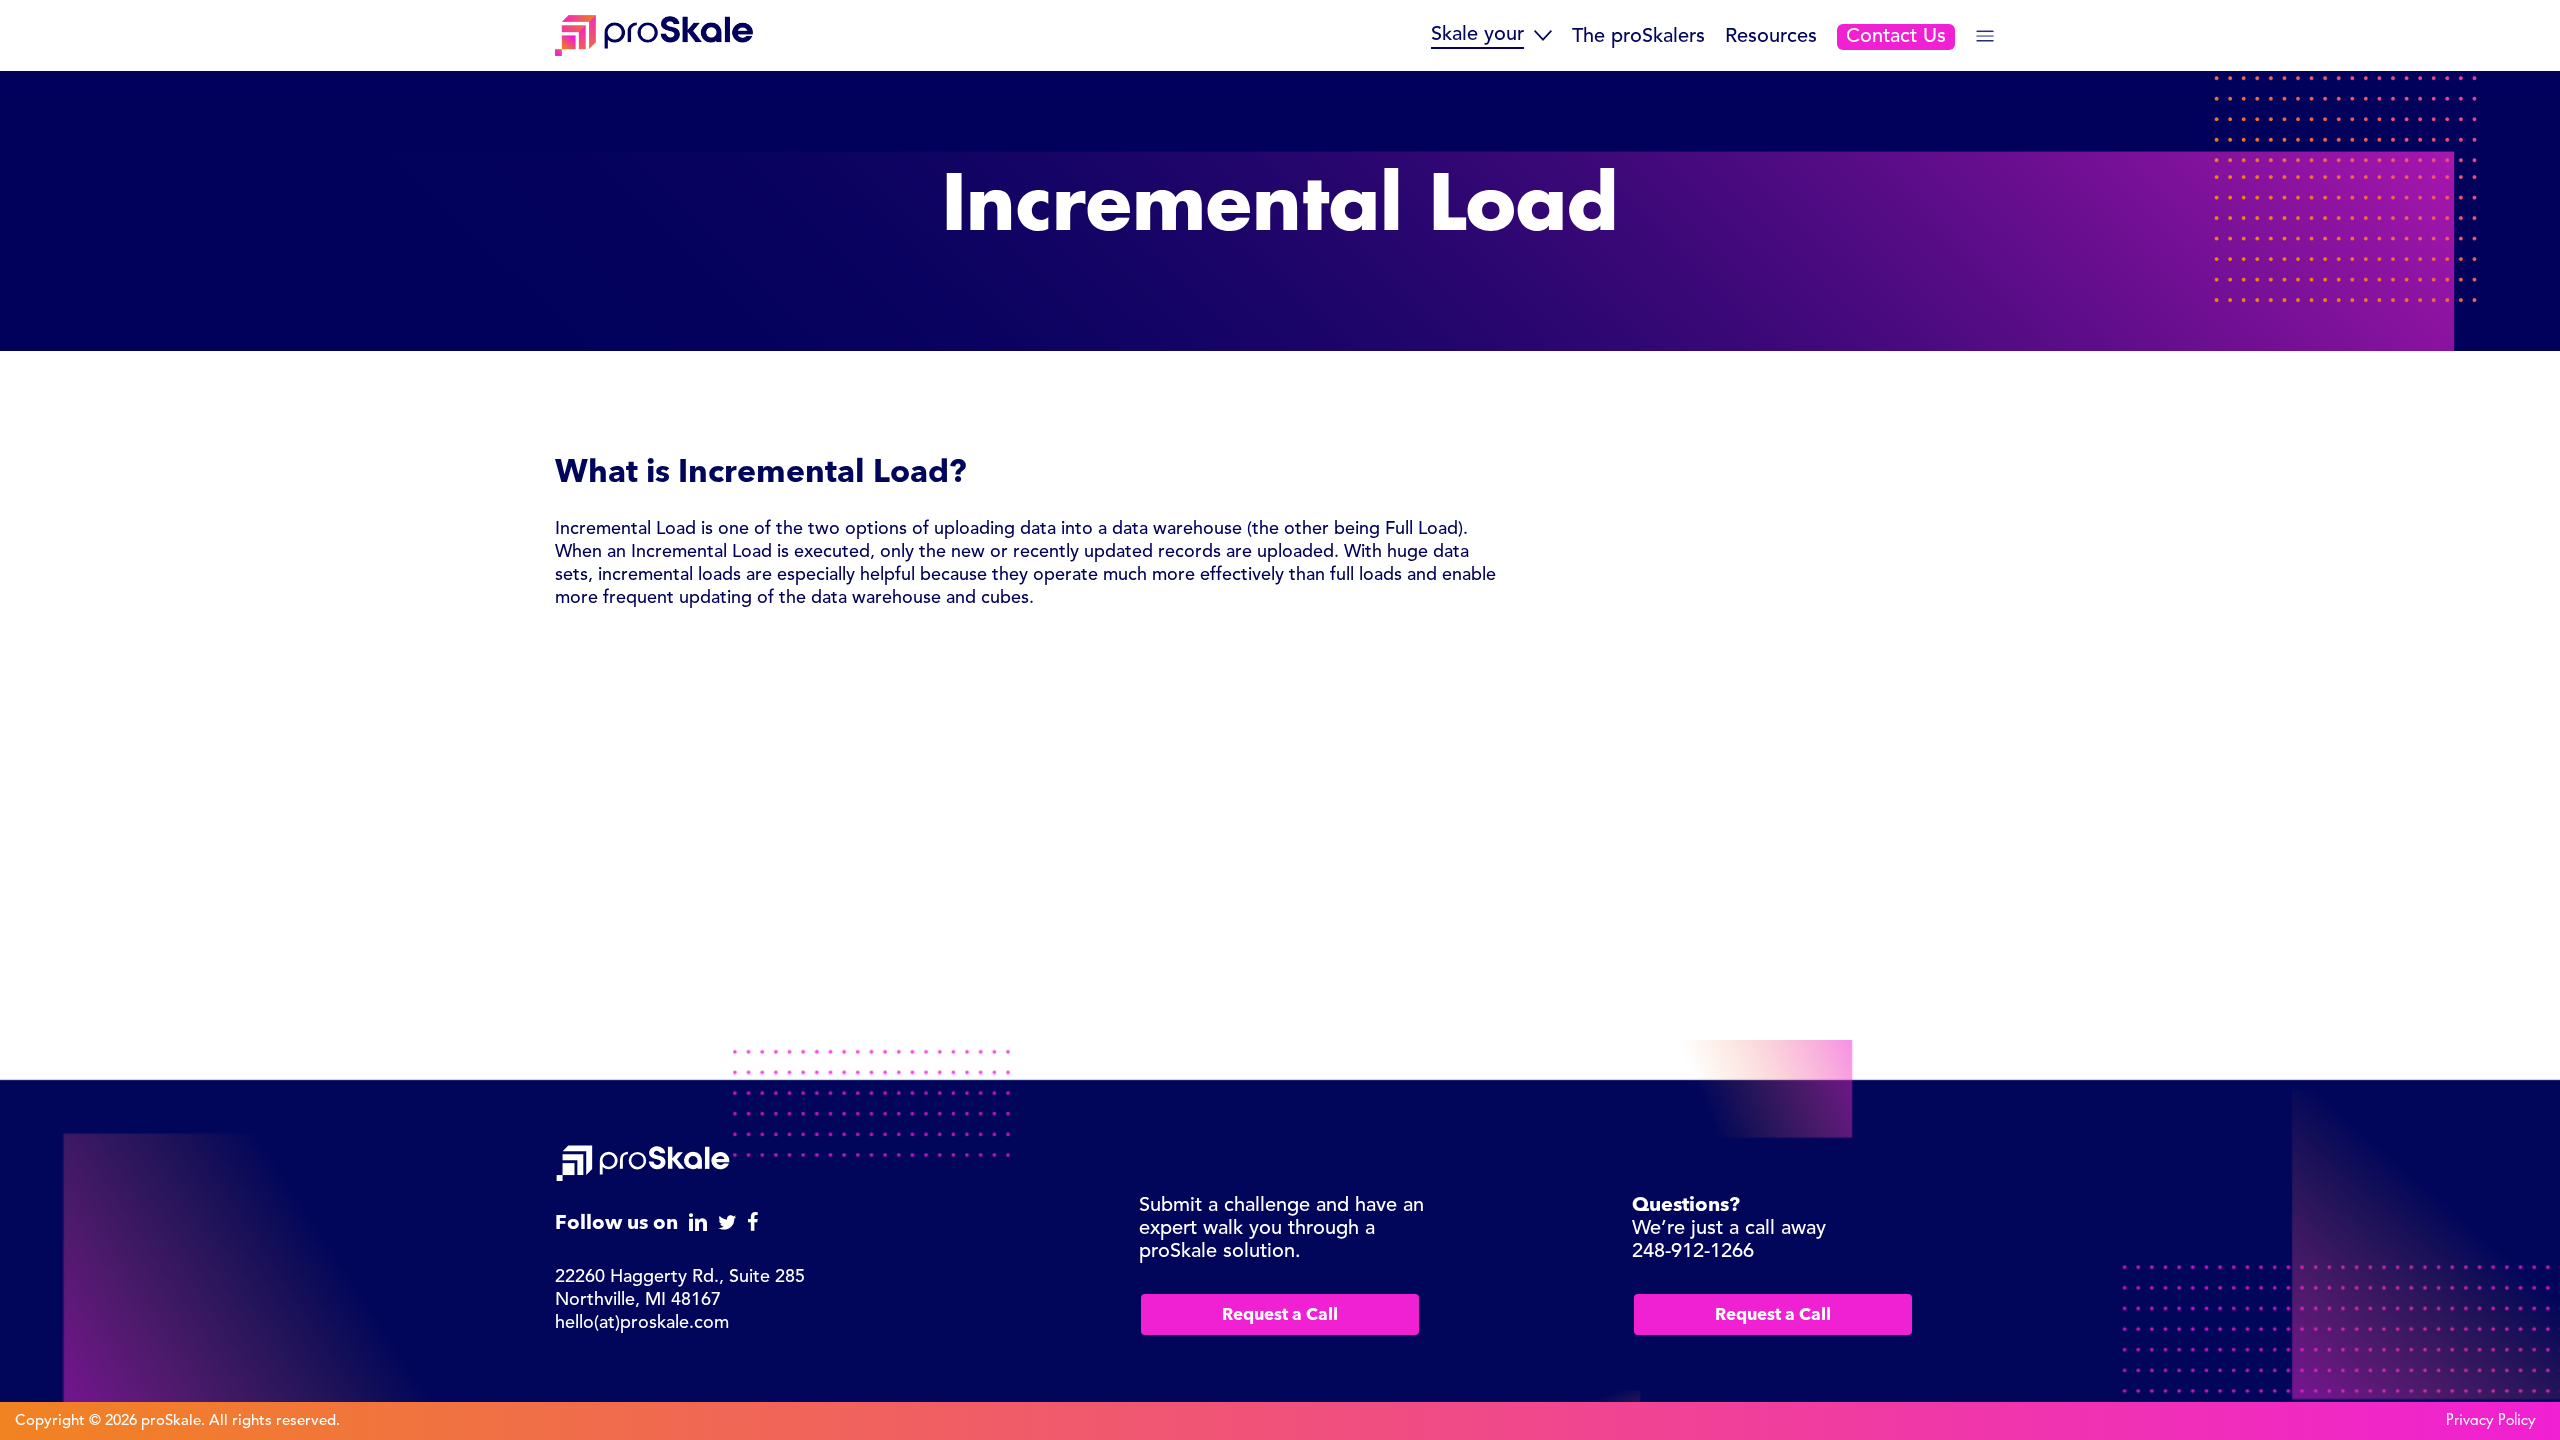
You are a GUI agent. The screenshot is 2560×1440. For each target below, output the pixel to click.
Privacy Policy (2490, 1420)
